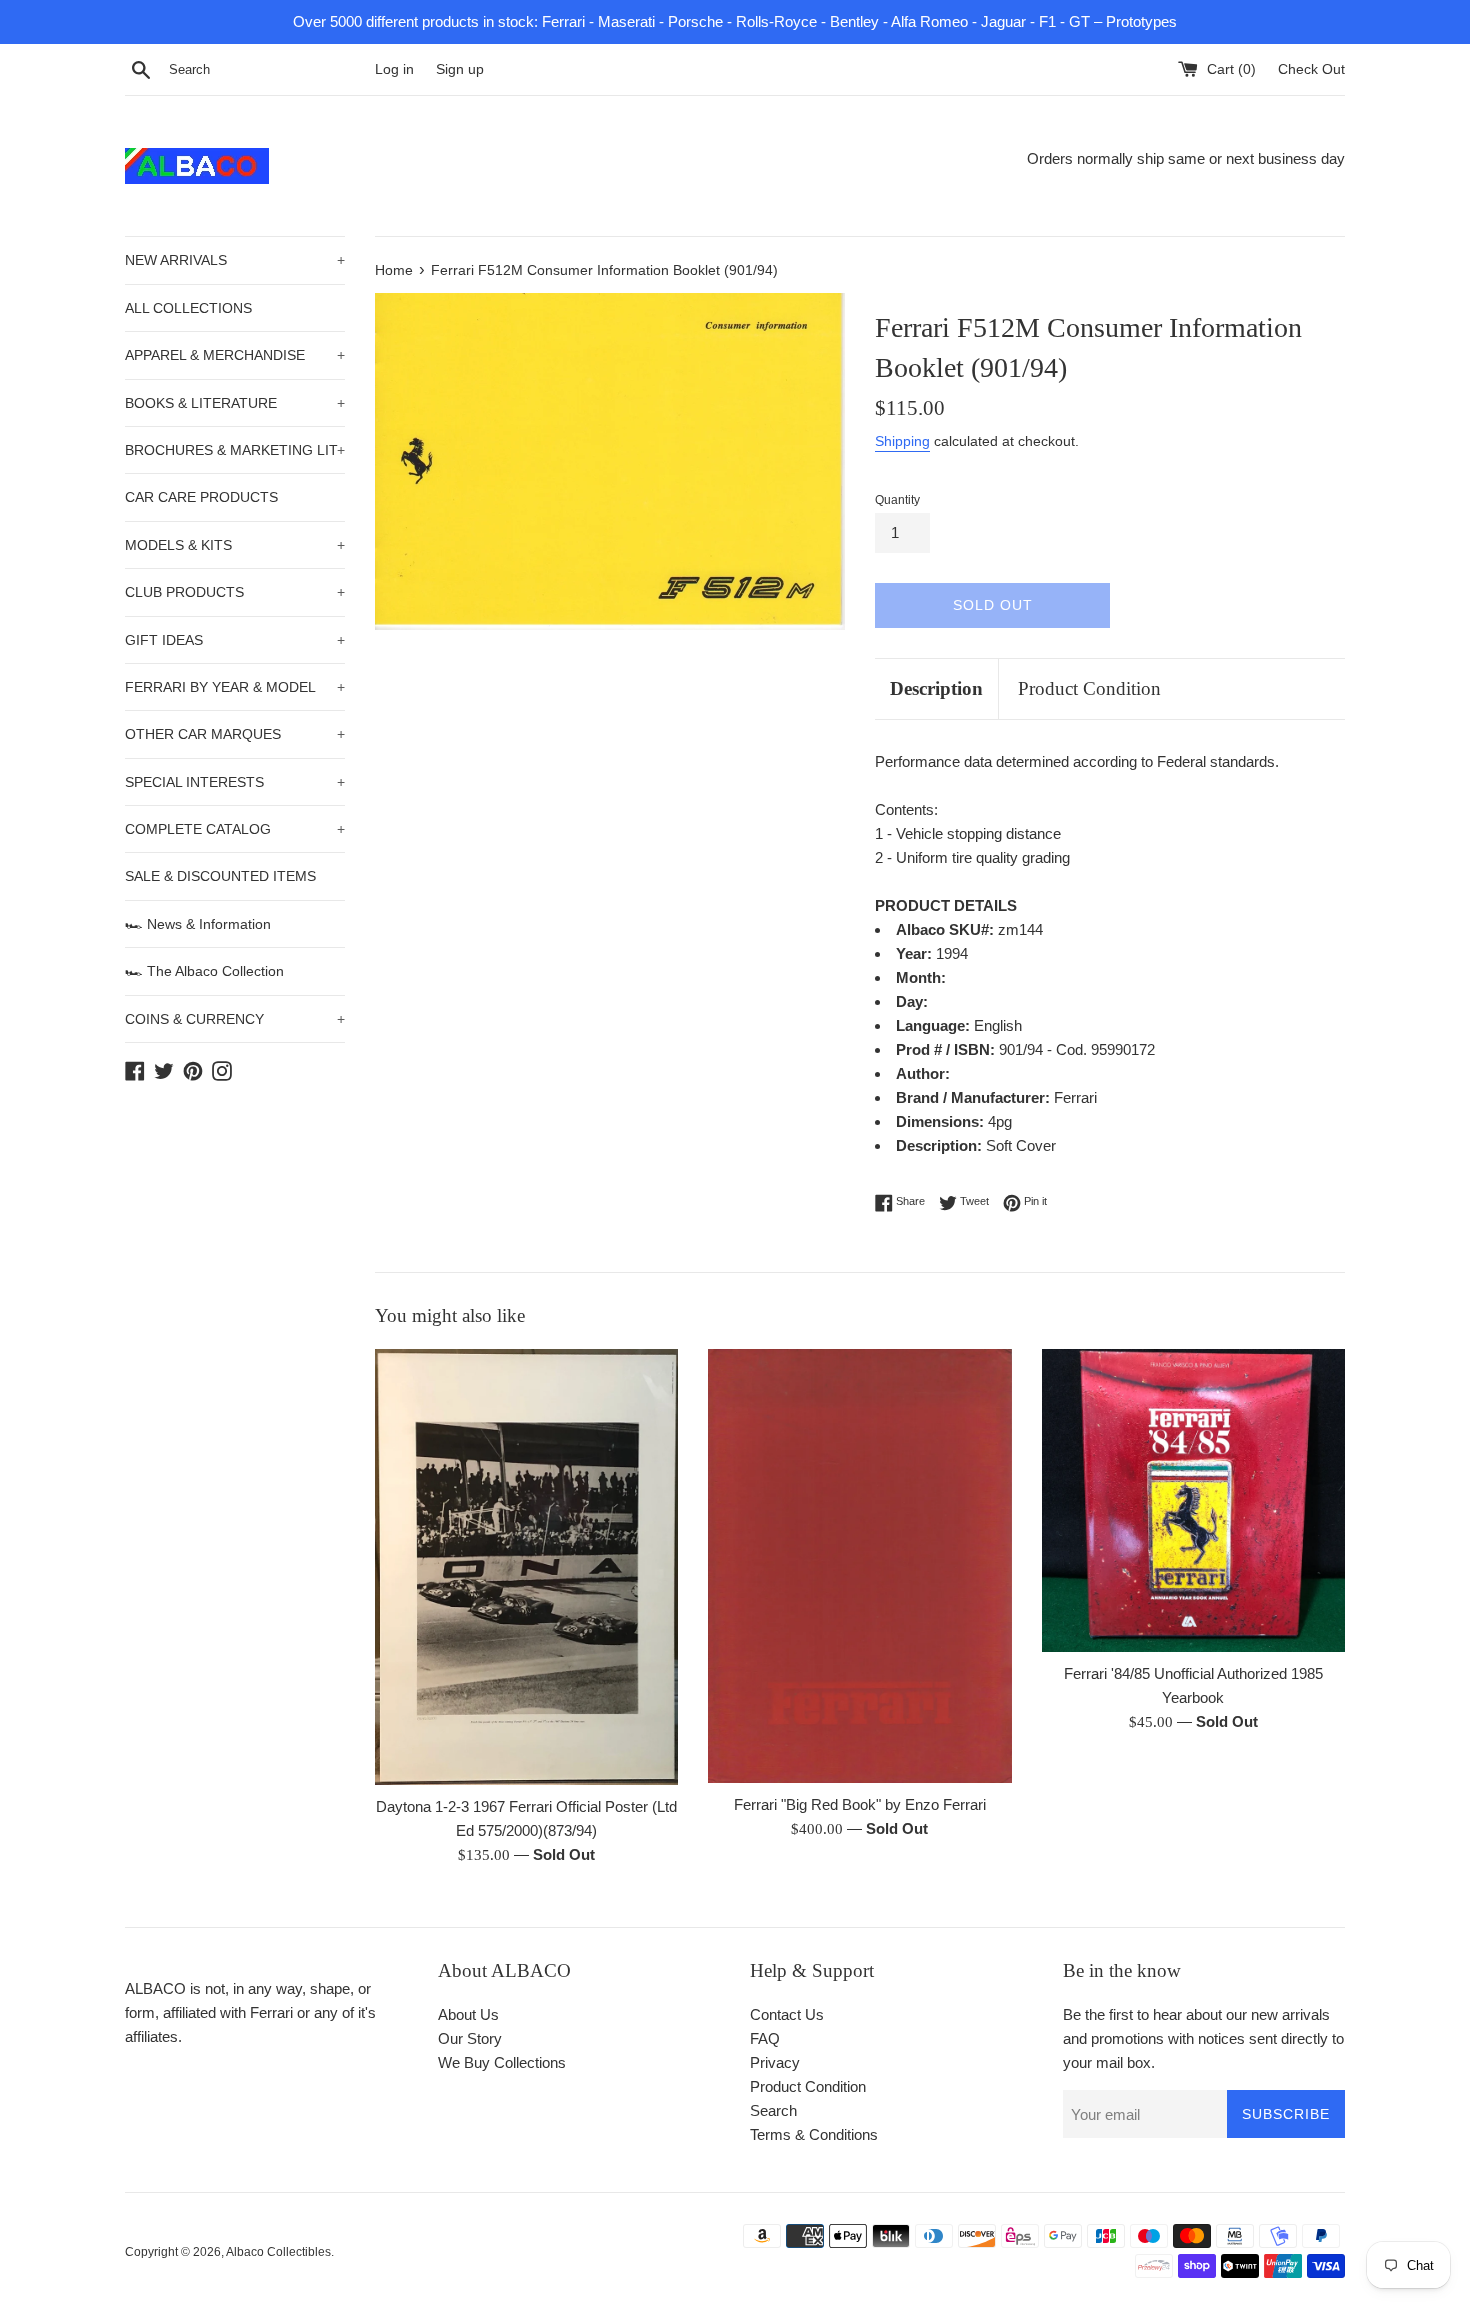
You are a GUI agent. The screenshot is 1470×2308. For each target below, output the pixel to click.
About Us (468, 2014)
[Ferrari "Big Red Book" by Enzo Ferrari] (859, 1566)
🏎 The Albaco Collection (204, 971)
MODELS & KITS (235, 545)
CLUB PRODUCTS (235, 592)
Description (936, 688)
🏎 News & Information (198, 924)
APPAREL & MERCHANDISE (235, 355)
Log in (394, 69)
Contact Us (787, 2014)
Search (773, 2110)
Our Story (470, 2038)
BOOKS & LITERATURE (235, 403)
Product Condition (1089, 688)
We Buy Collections (502, 2062)
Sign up (460, 69)
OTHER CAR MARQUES (235, 734)
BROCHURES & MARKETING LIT (235, 450)
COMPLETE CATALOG (235, 829)
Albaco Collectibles (278, 2252)
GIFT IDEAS (235, 640)
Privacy (775, 2062)
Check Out (1311, 69)
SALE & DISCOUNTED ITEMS (220, 876)
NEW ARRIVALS (235, 260)
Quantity (897, 500)
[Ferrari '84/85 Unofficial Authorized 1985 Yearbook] (1193, 1500)
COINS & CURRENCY (235, 1019)
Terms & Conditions (814, 2134)
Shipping (902, 441)
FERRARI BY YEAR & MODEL (235, 687)
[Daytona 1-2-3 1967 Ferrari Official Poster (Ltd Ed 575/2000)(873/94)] (526, 1567)
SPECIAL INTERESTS (235, 782)
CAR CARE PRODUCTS (201, 497)
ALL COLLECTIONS (188, 308)
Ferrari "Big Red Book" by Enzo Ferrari (860, 1804)
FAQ (765, 2038)
